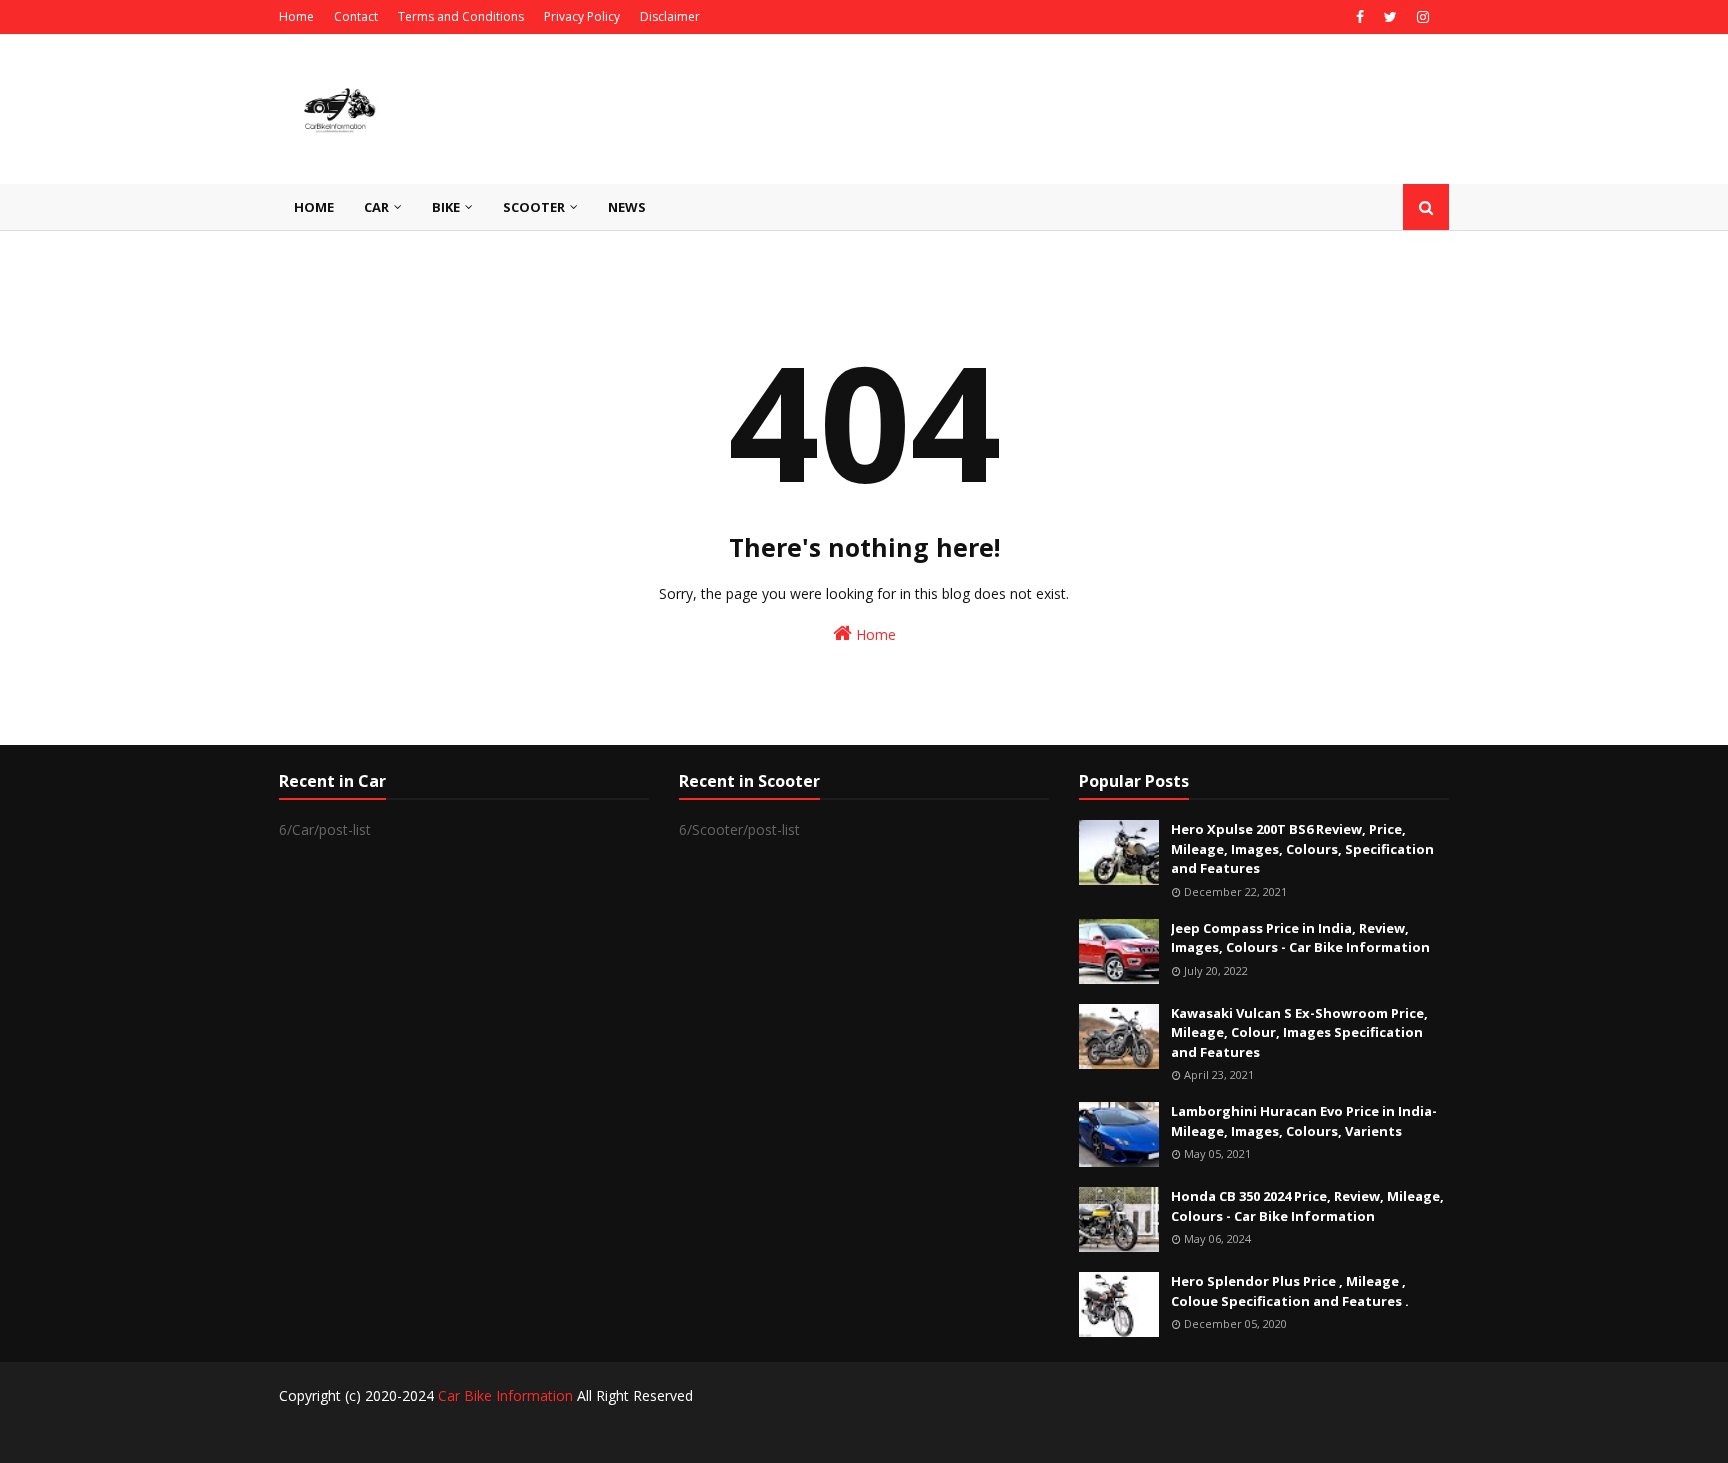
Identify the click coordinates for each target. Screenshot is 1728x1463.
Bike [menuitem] (446, 207)
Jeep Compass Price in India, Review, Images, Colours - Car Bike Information (1300, 938)
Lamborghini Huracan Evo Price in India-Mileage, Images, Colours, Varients (1304, 1121)
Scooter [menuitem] (534, 207)
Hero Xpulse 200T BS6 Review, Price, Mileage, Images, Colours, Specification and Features (1302, 848)
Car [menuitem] (376, 207)
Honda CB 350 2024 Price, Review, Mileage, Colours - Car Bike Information (1307, 1206)
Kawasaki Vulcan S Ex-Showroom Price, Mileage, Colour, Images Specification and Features (1299, 1032)
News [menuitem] (627, 207)
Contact (356, 16)
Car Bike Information (505, 1395)
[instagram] (1420, 17)
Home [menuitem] (314, 207)
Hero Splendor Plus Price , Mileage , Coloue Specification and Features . (1290, 1291)
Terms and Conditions (461, 16)
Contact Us (1418, 1435)
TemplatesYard (422, 1435)
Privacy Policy (582, 16)
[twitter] (1390, 17)
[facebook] (1360, 17)
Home (296, 16)
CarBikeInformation (608, 1435)
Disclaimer (670, 16)
